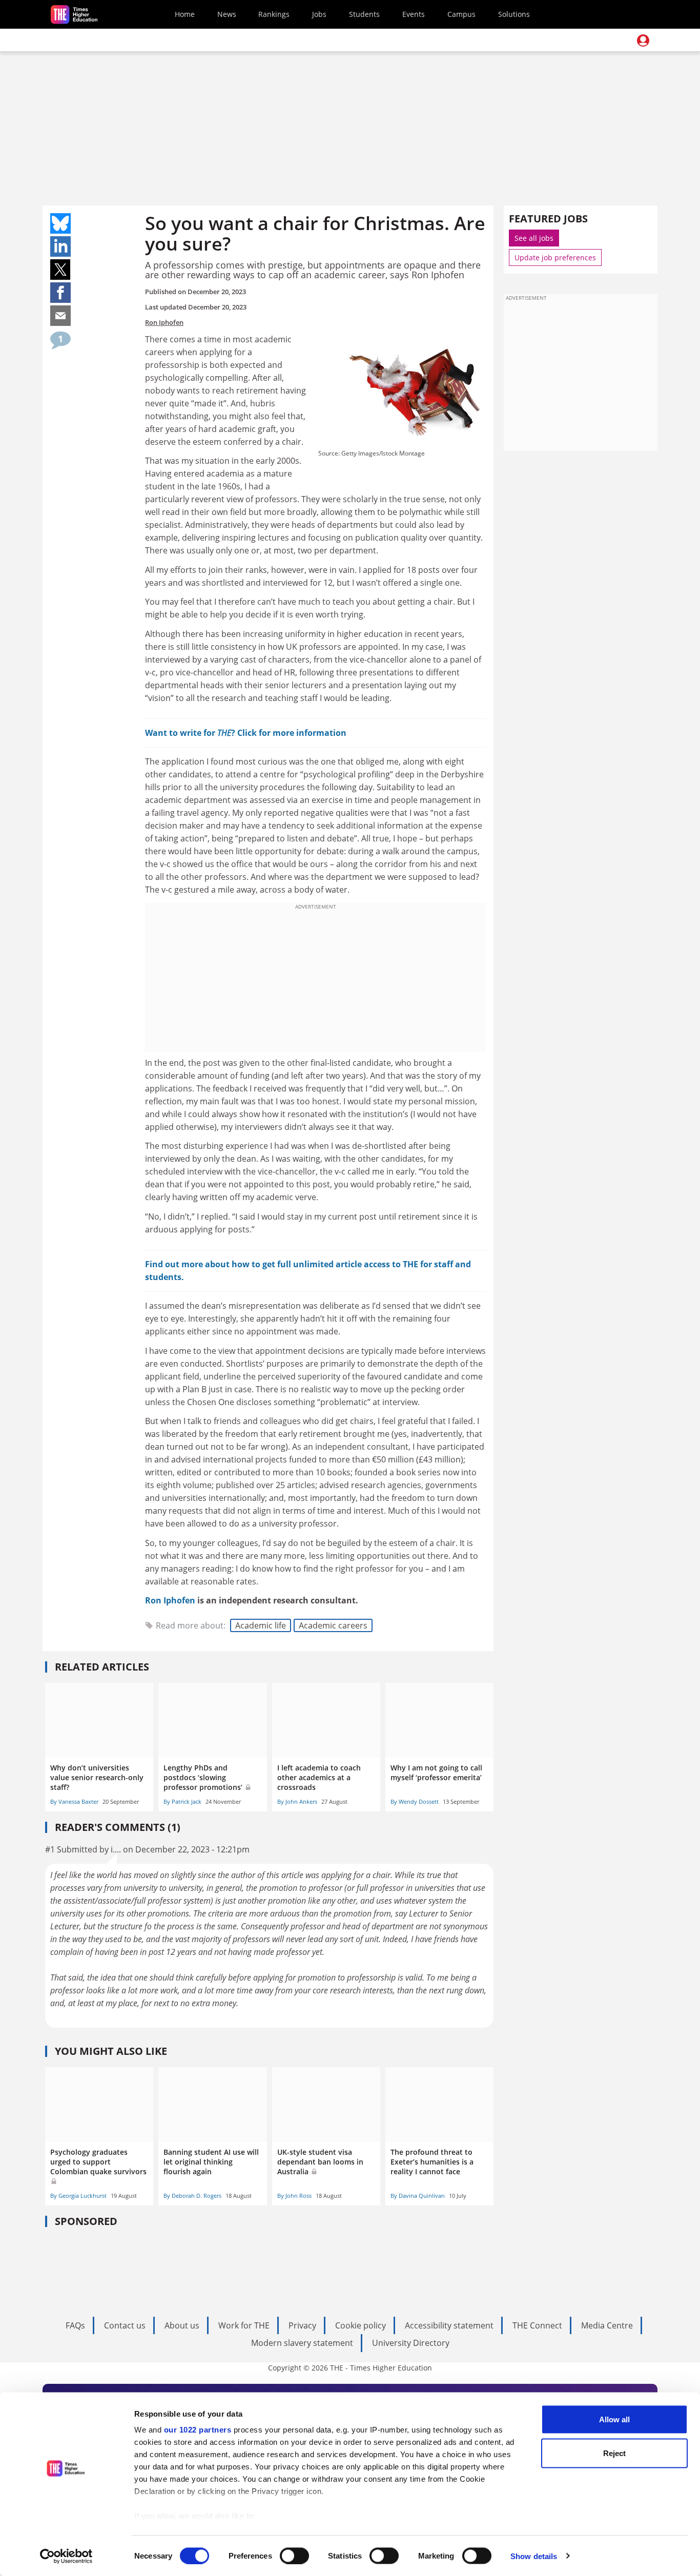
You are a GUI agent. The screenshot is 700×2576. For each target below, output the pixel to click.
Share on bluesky (60, 223)
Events (414, 14)
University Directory (411, 2343)
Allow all (614, 2419)
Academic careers (333, 1625)
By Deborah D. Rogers (192, 2196)
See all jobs (534, 238)
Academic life (261, 1625)
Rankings (274, 14)
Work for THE (244, 2325)
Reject (614, 2453)
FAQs (75, 2325)
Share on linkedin (60, 246)
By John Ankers (297, 1801)
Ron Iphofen (164, 322)
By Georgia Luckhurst (78, 2196)
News (227, 14)
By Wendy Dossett (415, 1801)
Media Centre (607, 2325)
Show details (534, 2556)
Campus (461, 14)
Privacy (302, 2325)
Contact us (125, 2325)
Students (364, 14)
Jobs (319, 14)
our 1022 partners (198, 2430)
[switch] (294, 2556)
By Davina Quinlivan (418, 2196)
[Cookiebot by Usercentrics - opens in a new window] (66, 2556)
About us (182, 2325)
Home (185, 14)
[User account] (643, 40)
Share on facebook (60, 293)
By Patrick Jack (182, 1801)
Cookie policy (361, 2325)
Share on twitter (60, 270)
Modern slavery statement (302, 2343)
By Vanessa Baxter (74, 1801)
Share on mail (60, 316)
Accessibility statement (449, 2325)
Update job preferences (555, 257)
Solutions (514, 14)
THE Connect (537, 2325)
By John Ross (294, 2196)
